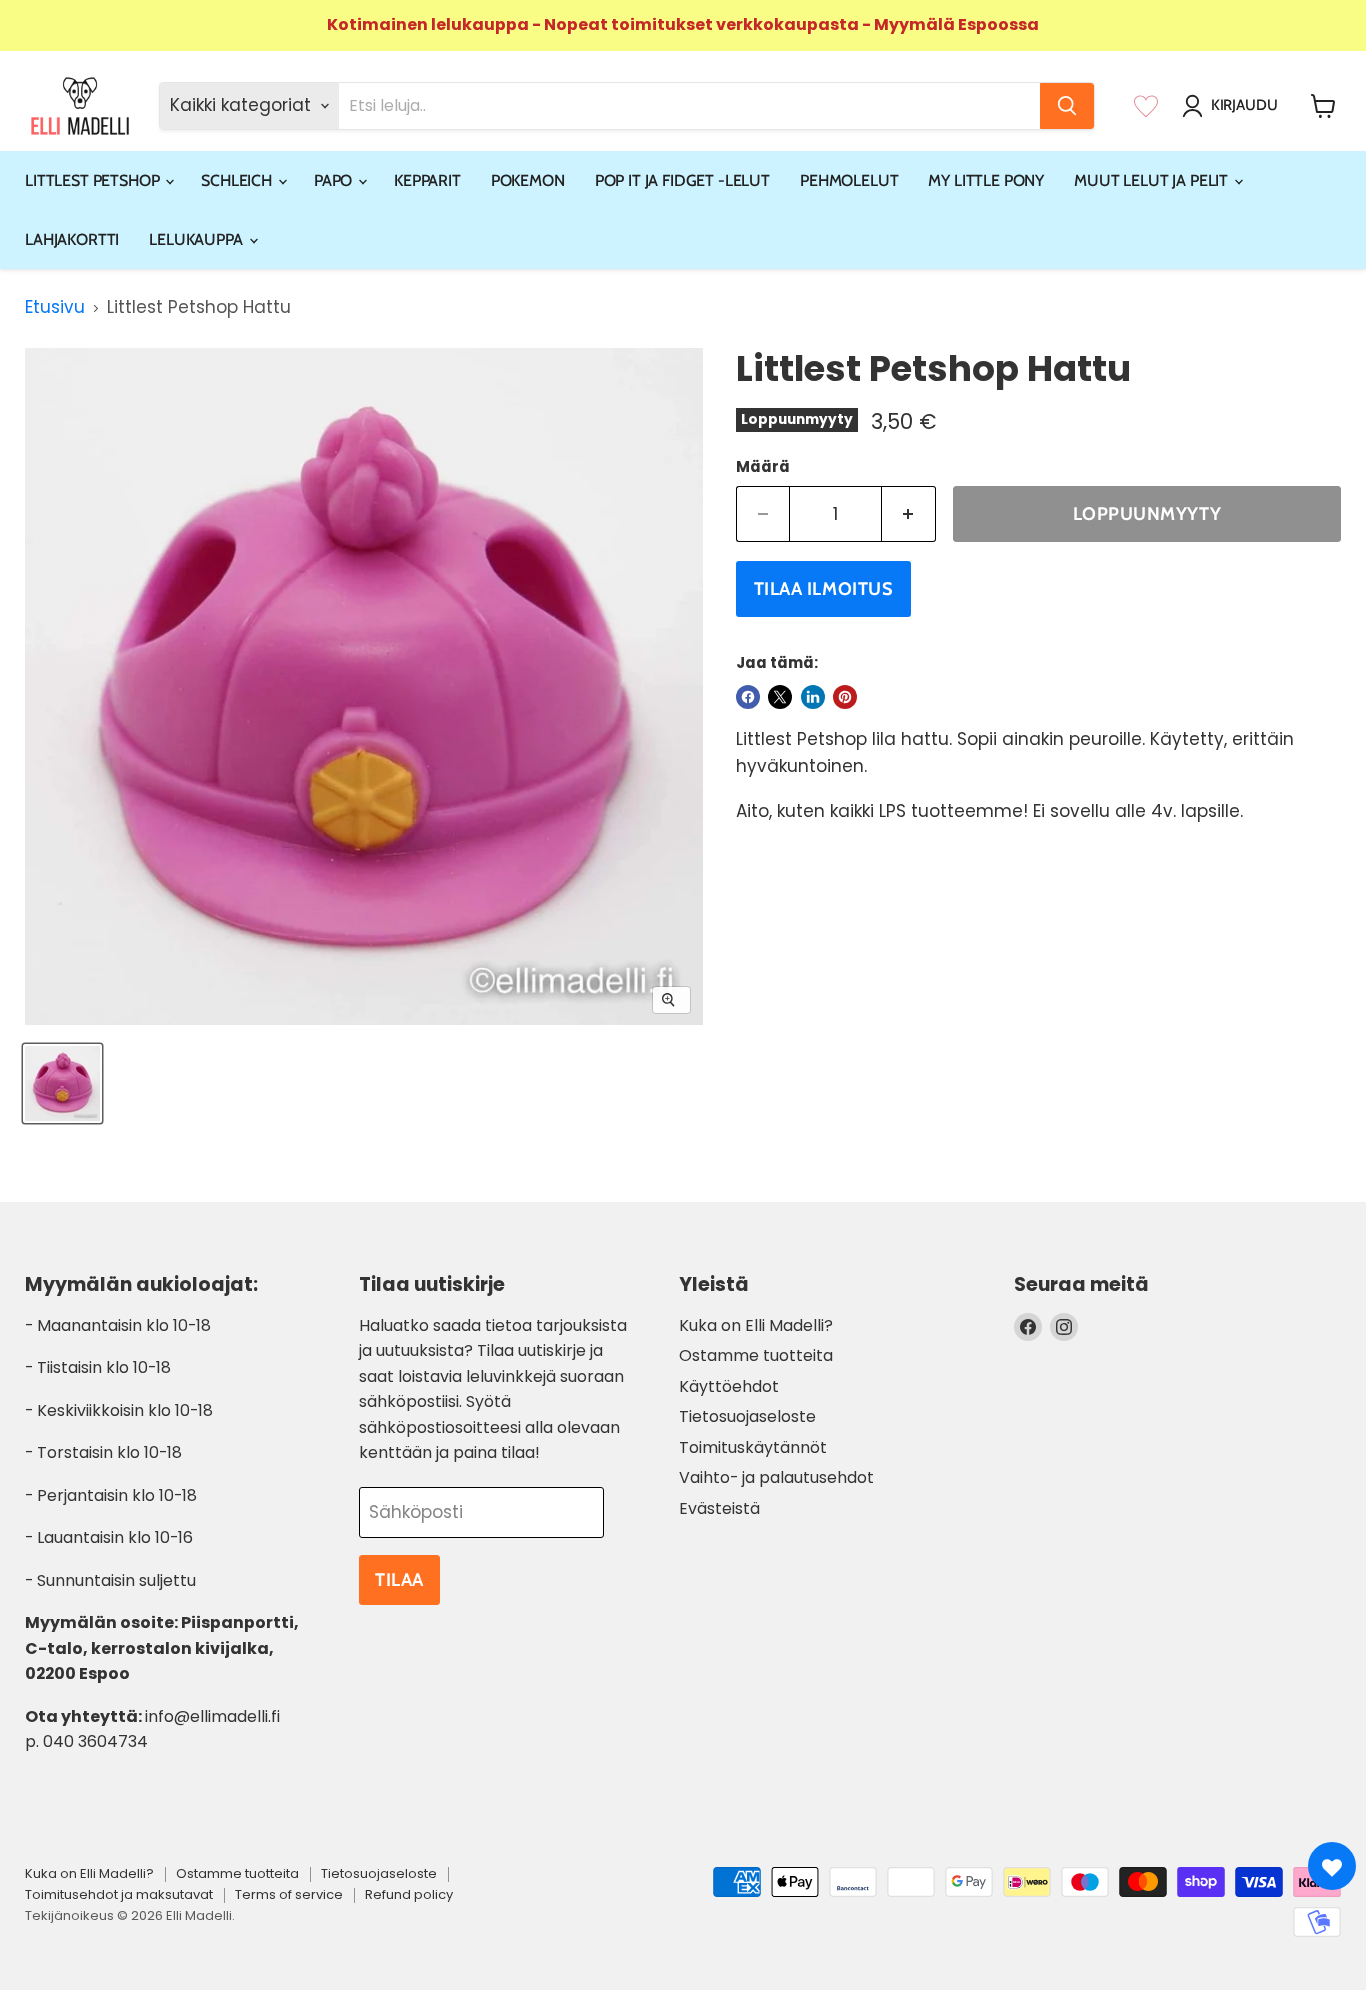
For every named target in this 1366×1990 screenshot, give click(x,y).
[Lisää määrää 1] (909, 514)
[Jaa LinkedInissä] (813, 697)
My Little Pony (986, 180)
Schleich (238, 180)
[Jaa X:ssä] (780, 697)
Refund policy (409, 1894)
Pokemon (528, 180)
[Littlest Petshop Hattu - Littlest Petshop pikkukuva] (62, 1083)
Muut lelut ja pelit (1153, 180)
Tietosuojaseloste (747, 1416)
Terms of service (289, 1894)
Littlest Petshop (94, 180)
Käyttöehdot (729, 1386)
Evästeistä (719, 1508)
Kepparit (427, 180)
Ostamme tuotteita (756, 1355)
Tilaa (399, 1580)
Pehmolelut (849, 180)
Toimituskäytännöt (753, 1447)
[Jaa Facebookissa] (748, 697)
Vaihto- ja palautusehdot (776, 1477)
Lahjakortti (72, 239)
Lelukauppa (197, 239)
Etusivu (55, 308)
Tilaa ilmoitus (824, 589)
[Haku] (1067, 106)
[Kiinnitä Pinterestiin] (845, 697)
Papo (335, 180)
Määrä (763, 466)
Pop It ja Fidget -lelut (682, 180)
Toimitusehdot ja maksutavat (119, 1894)
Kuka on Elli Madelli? (756, 1325)
